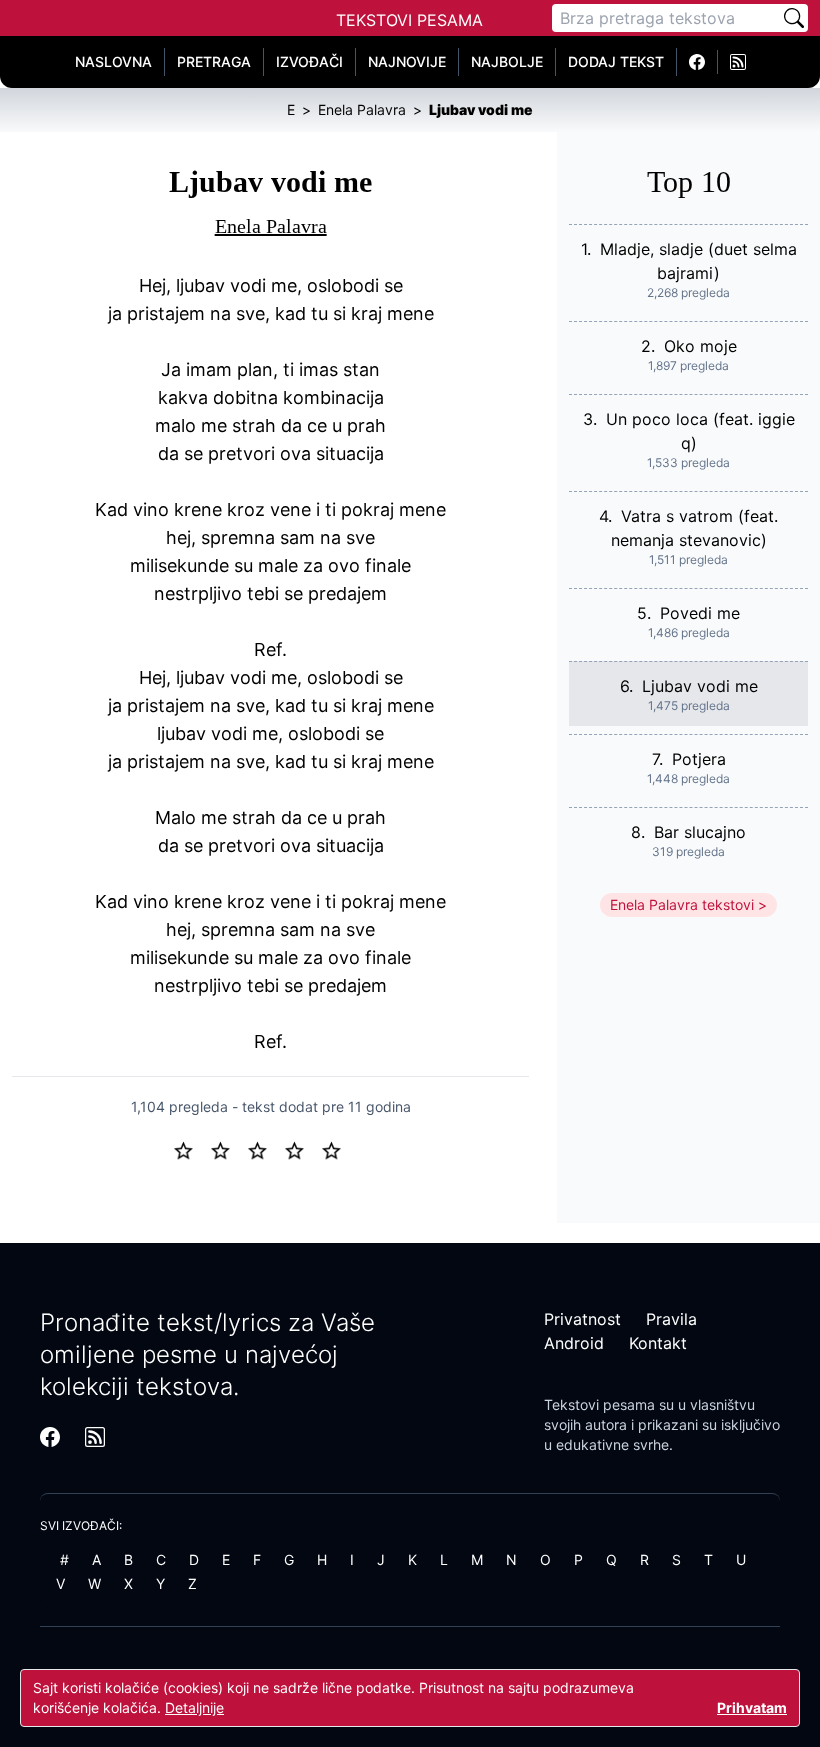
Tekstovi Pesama (409, 20)
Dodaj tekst (616, 61)
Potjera (699, 759)
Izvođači (309, 61)
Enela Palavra (271, 226)
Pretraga (214, 61)
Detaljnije (194, 1707)
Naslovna (113, 61)
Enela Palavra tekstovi (682, 904)
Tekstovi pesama (599, 1404)
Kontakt (658, 1343)
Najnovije (407, 61)
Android (574, 1343)
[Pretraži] (794, 18)
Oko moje (700, 346)
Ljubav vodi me (700, 686)
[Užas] (191, 1149)
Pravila (671, 1319)
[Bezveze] (228, 1149)
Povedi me (700, 613)
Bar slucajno (700, 832)
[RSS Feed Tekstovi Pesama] (738, 62)
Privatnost (582, 1319)
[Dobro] (302, 1149)
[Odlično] (337, 1149)
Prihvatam (752, 1707)
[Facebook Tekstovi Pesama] (697, 62)
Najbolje (507, 61)
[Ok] (265, 1149)
